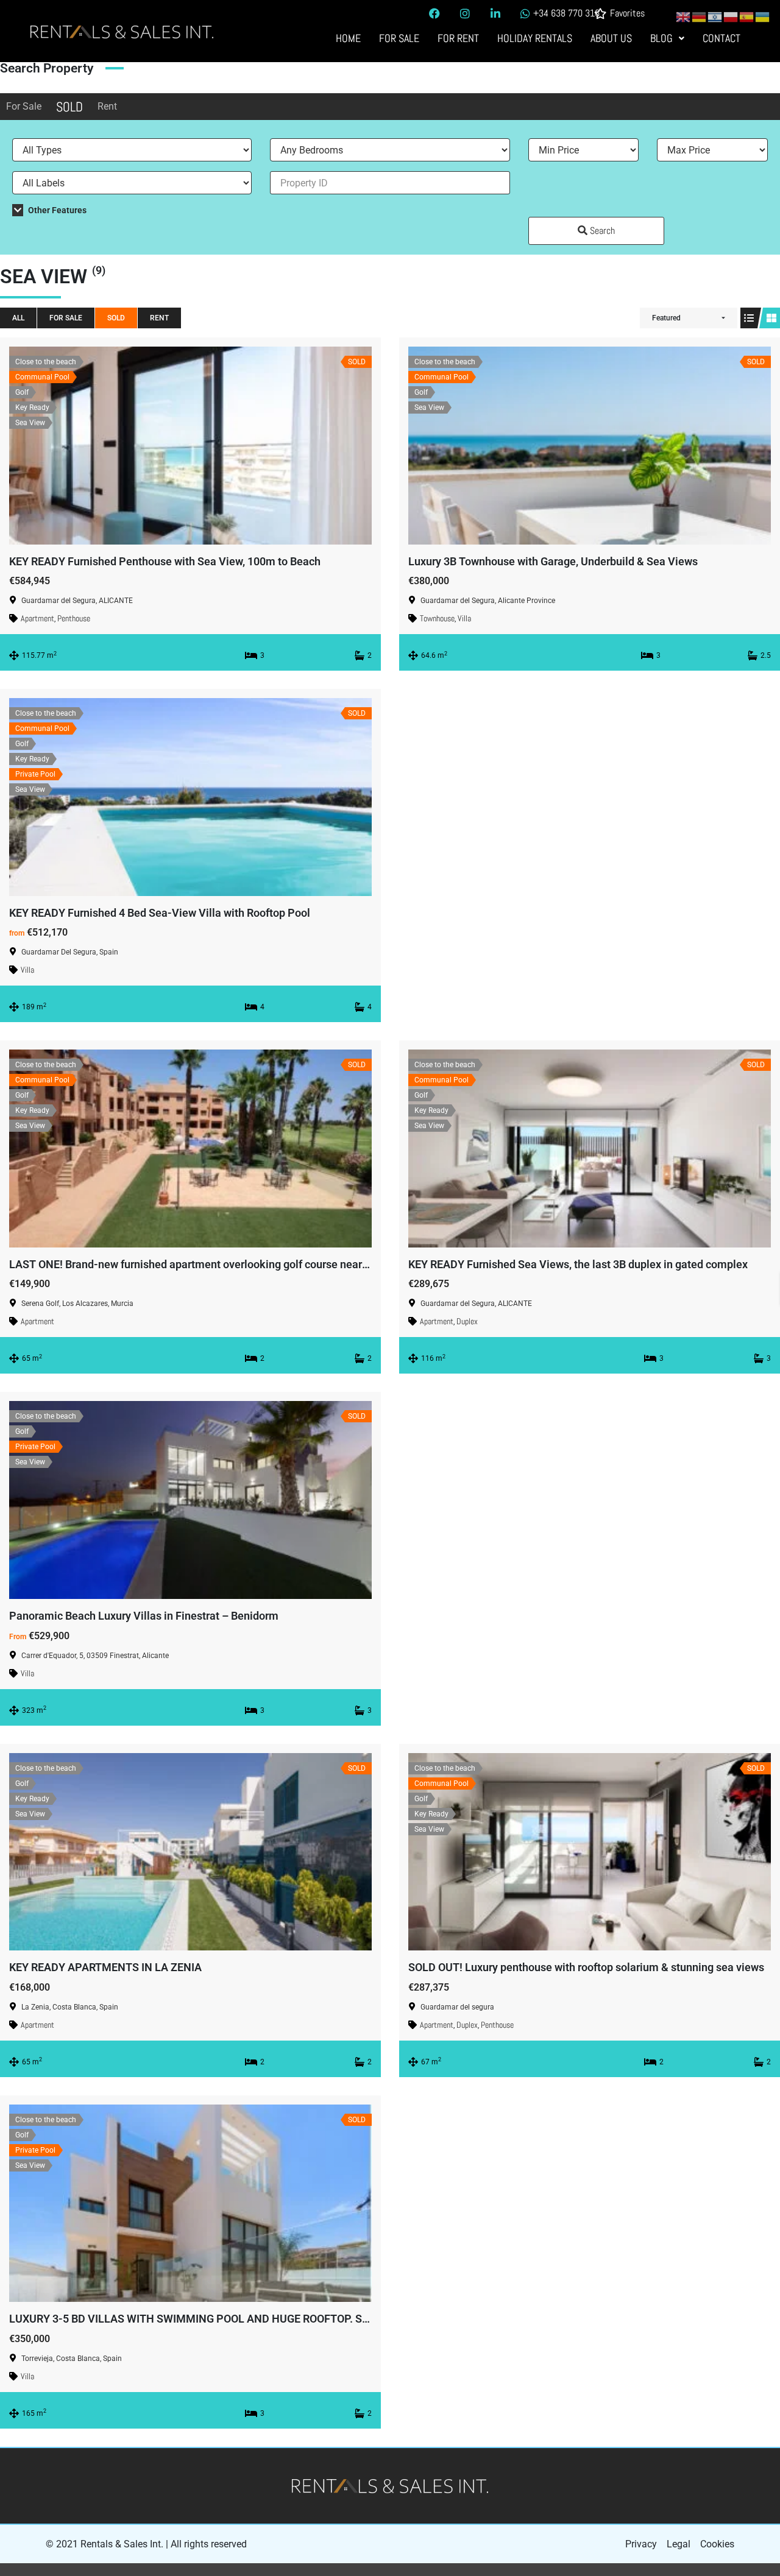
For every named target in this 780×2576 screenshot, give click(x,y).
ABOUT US (611, 38)
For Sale (24, 106)
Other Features (56, 210)
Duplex (467, 1321)
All (18, 318)
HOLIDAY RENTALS (535, 38)
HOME (348, 38)
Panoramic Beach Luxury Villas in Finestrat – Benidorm (144, 1616)
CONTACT (721, 38)
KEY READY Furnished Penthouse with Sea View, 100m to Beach (165, 561)
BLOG (661, 38)
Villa (464, 618)
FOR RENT (458, 38)
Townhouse (437, 618)
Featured (666, 318)
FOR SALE (399, 38)
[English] (684, 16)
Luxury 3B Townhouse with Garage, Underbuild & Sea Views (553, 561)
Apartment (37, 618)
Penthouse (74, 618)
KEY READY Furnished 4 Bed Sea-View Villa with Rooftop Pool (160, 913)
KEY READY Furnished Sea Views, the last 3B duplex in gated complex (578, 1264)
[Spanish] (747, 16)
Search (601, 231)
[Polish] (731, 16)
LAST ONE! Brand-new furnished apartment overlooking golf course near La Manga (211, 1264)
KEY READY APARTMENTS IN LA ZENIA (105, 1967)
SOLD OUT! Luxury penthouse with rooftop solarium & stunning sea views (586, 1967)
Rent (107, 106)
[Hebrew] (715, 16)
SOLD (69, 107)
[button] (667, 38)
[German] (700, 16)
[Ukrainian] (763, 16)
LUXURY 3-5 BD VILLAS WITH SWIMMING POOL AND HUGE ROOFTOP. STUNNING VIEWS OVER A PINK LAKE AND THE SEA (310, 2319)
